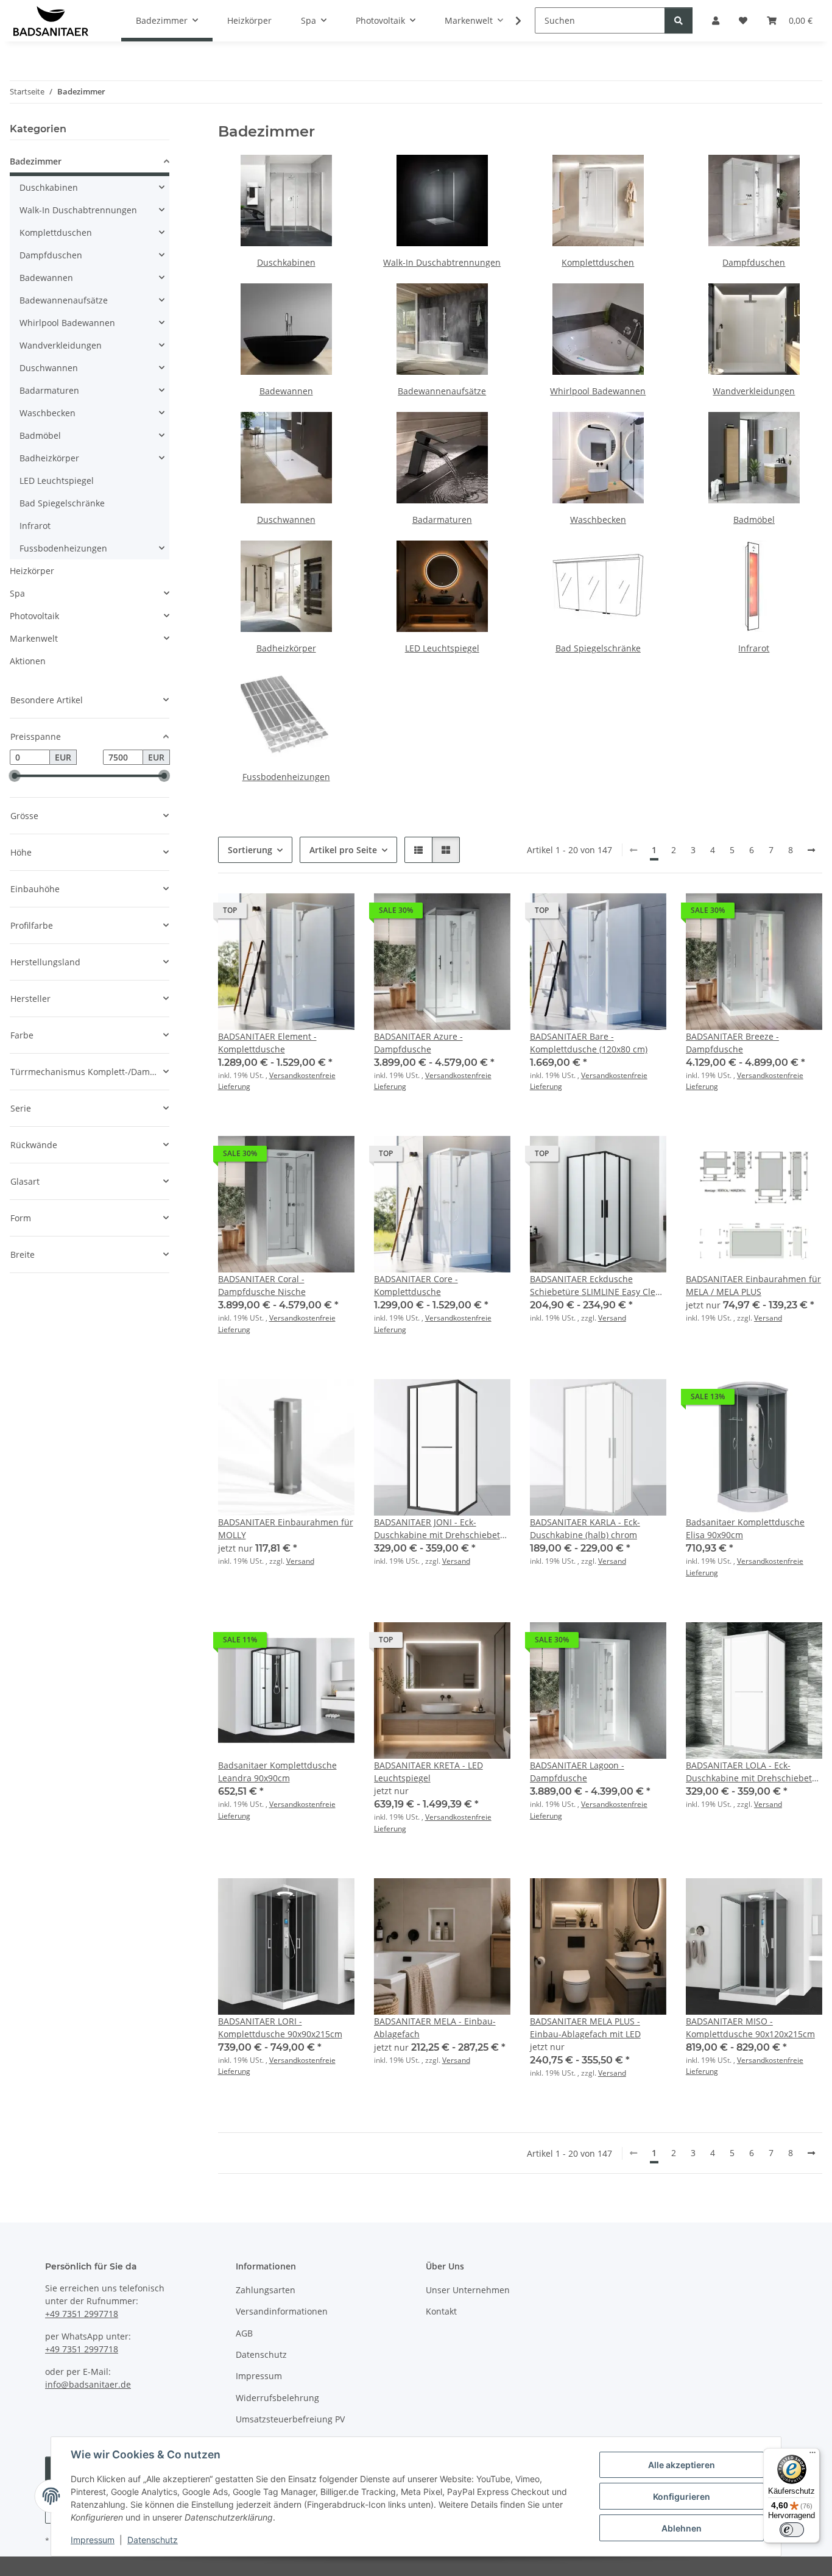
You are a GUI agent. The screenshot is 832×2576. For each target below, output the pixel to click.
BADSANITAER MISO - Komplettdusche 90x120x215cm (750, 2028)
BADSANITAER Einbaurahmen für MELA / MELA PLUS (753, 1285)
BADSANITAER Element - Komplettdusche (267, 1043)
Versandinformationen (282, 2311)
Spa (17, 593)
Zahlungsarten (266, 2290)
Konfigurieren (682, 2496)
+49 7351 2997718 (82, 2314)
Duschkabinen (286, 262)
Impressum (93, 2540)
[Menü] (813, 2455)
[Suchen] (679, 20)
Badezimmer (36, 161)
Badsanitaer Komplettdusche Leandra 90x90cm (277, 1772)
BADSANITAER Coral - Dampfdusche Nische (262, 1285)
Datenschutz (153, 2540)
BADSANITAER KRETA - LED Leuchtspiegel (428, 1772)
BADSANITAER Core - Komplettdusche (416, 1285)
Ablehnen (682, 2528)
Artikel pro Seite (343, 850)
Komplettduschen (598, 262)
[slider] (15, 776)
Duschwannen (286, 520)
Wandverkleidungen (754, 391)
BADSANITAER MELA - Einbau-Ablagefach (435, 2028)
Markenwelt (34, 638)
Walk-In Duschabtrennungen (442, 262)
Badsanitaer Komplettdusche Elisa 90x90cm (745, 1528)
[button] (510, 21)
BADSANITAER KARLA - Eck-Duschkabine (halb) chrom (585, 1528)
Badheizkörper (286, 648)
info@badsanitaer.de (88, 2384)
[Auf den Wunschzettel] (646, 914)
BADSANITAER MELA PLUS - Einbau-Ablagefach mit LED (585, 2028)
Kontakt (441, 2311)
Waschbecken (598, 520)
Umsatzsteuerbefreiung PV (290, 2419)
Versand (612, 1318)
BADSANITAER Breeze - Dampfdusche (732, 1043)
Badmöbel (754, 520)
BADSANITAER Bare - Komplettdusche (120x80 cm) (589, 1043)
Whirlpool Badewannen (598, 391)
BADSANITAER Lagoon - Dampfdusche (577, 1772)
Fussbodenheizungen (286, 777)
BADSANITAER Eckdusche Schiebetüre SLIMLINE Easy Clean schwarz (598, 1286)
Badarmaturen (442, 520)
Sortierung (250, 850)
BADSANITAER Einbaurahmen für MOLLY (286, 1528)
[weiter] (811, 850)
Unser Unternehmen (468, 2290)
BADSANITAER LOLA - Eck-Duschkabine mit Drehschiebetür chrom (753, 1772)
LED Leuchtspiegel (442, 648)
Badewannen (286, 391)
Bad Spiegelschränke (598, 648)
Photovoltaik (34, 616)
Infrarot (754, 648)
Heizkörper (32, 571)
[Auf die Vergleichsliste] (614, 914)
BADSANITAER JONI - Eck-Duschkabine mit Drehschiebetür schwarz (442, 1529)
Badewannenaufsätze (442, 391)
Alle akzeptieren (682, 2465)
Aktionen (28, 661)
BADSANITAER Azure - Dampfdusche (418, 1043)
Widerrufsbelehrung (277, 2398)
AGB (244, 2333)
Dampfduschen (754, 262)
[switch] (792, 2530)
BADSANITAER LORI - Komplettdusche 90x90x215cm (280, 2028)
